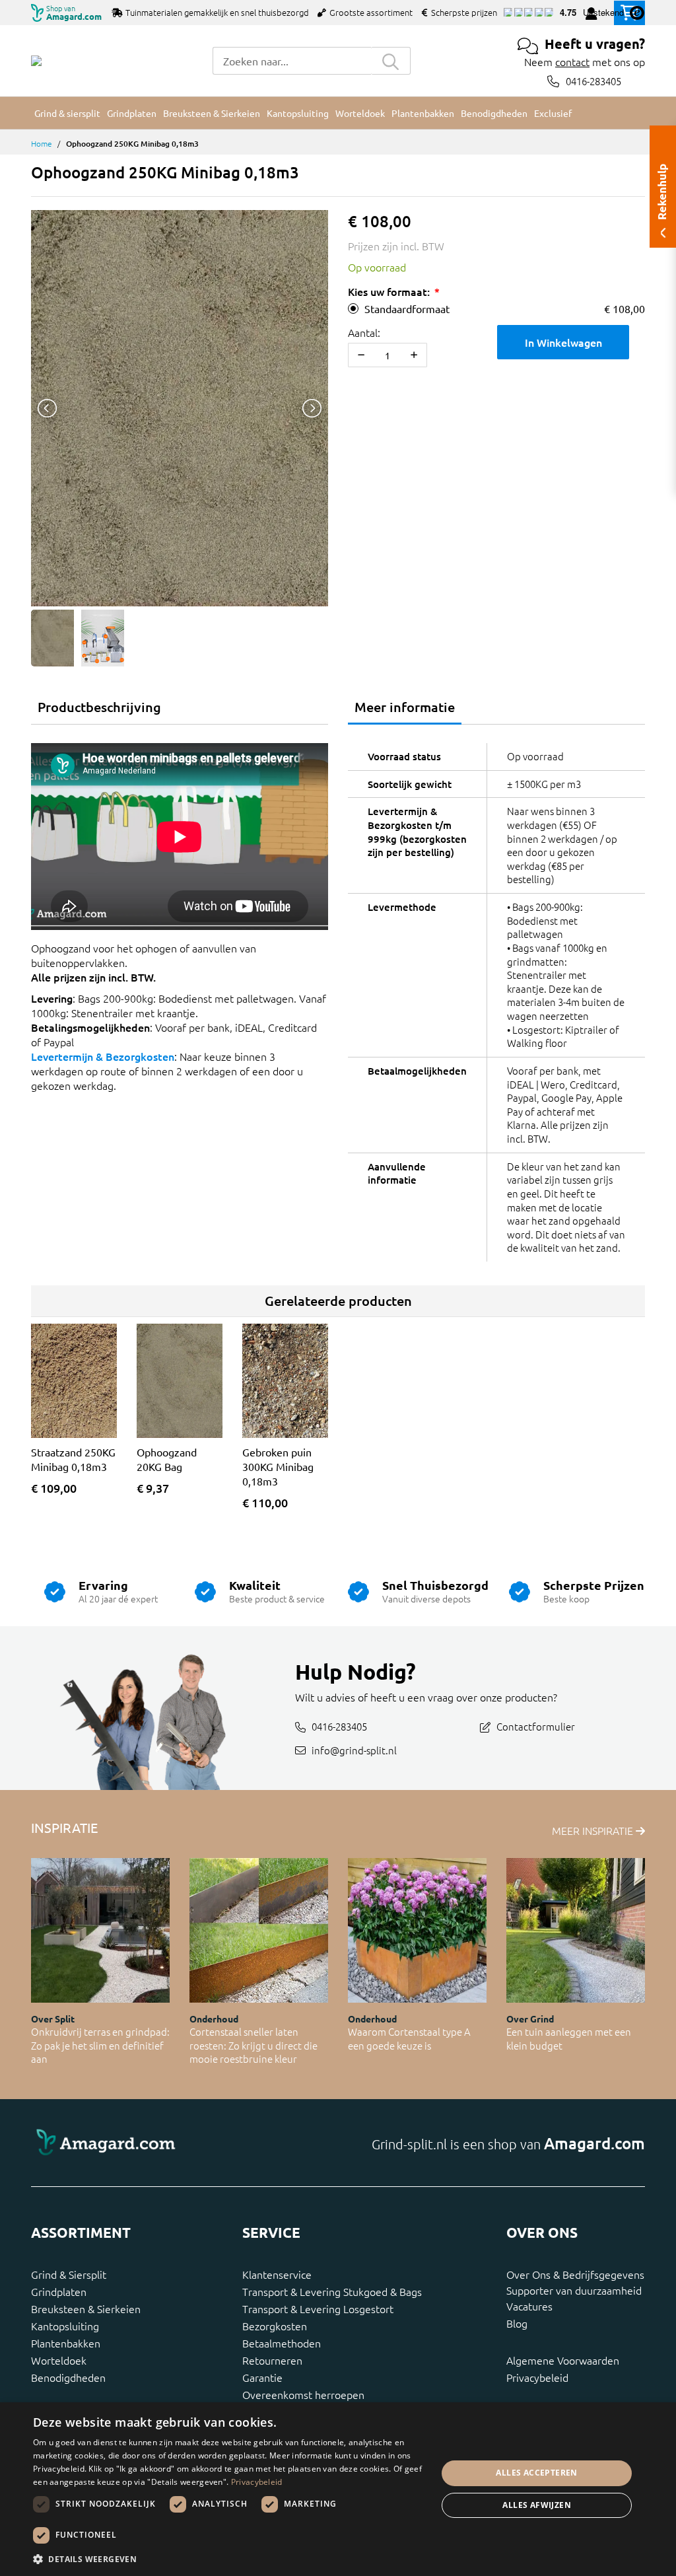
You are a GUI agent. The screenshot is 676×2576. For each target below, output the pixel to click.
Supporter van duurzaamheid (574, 2290)
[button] (229, 2559)
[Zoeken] (391, 61)
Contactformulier (536, 1726)
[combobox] (292, 61)
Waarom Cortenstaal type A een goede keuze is (409, 2038)
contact (572, 61)
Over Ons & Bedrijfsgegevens (575, 2274)
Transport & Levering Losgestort (318, 2308)
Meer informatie (405, 707)
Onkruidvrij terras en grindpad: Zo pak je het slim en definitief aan (100, 2045)
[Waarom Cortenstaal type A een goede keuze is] (417, 1930)
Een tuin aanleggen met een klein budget (569, 2038)
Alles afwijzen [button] (537, 2505)
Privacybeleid (537, 2377)
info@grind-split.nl (354, 1749)
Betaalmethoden (282, 2343)
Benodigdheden (68, 2377)
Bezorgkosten (275, 2326)
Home (42, 143)
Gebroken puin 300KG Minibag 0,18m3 (278, 1466)
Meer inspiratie (594, 1830)
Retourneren (272, 2360)
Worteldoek (59, 2360)
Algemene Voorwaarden (563, 2360)
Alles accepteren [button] (536, 2473)
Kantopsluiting (65, 2326)
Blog (517, 2323)
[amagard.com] (180, 2143)
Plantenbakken (66, 2343)
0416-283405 (593, 81)
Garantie (262, 2377)
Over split (53, 2019)
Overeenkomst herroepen (303, 2394)
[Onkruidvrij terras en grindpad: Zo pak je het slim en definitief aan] (100, 1930)
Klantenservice (277, 2274)
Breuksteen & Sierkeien (86, 2308)
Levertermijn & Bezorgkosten (103, 1056)
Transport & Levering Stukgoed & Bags (332, 2291)
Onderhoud (214, 2019)
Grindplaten (59, 2291)
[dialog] (338, 2489)
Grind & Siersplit (69, 2274)
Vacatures (529, 2306)
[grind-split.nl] (36, 61)
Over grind (530, 2019)
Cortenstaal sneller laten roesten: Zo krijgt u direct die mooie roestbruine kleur (253, 2045)
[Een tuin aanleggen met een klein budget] (576, 1930)
